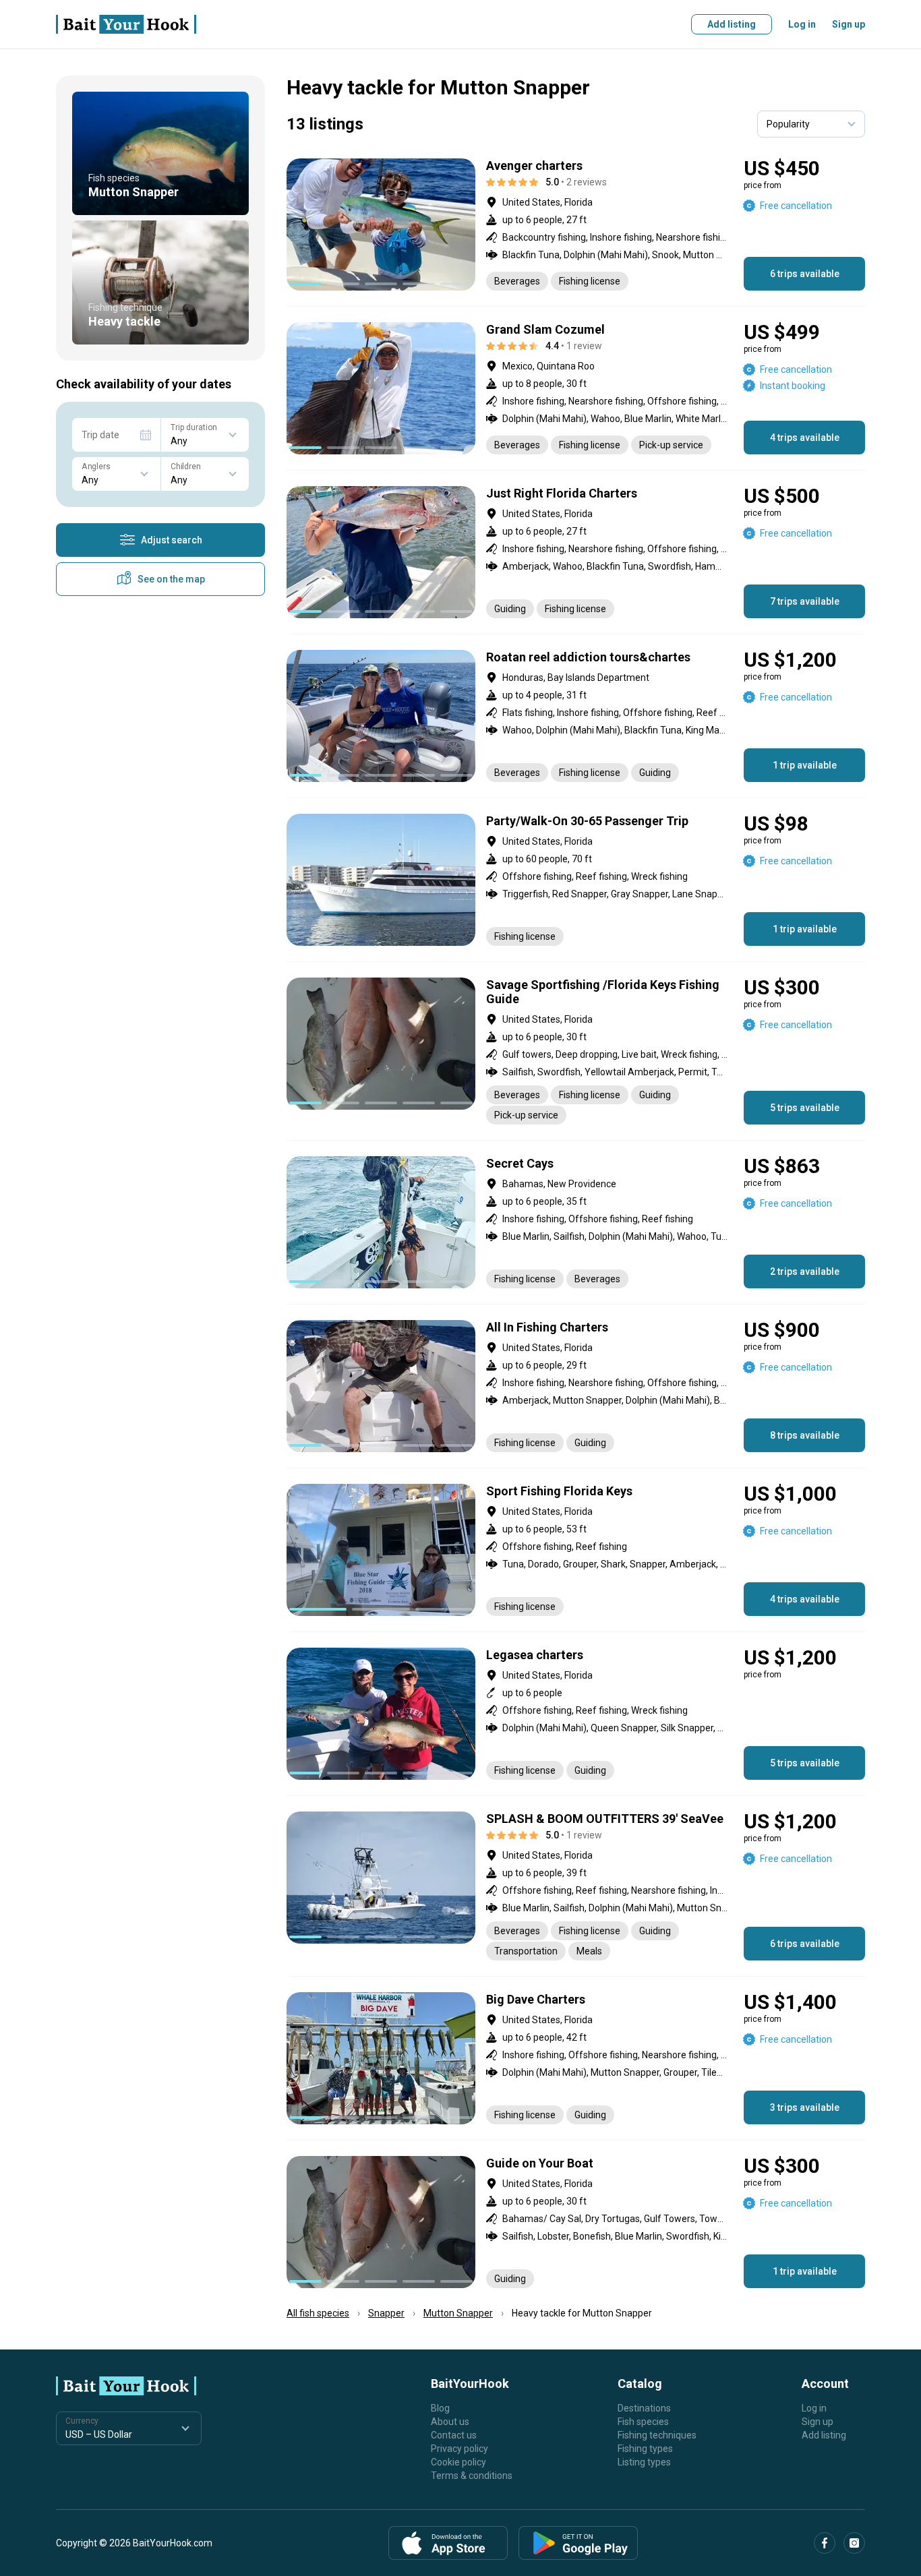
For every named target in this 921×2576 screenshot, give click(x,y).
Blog (440, 2408)
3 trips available (805, 2107)
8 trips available (805, 1435)
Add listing (732, 24)
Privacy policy (459, 2449)
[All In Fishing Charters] (576, 1386)
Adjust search (172, 540)
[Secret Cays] (576, 1222)
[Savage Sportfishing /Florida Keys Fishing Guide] (576, 1051)
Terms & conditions (472, 2476)
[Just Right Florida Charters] (576, 552)
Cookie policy (458, 2462)
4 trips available (805, 438)
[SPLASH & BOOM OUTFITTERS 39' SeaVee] (576, 1886)
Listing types (644, 2462)
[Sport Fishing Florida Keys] (576, 1550)
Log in (802, 24)
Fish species (643, 2422)
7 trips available (805, 601)
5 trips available (805, 1108)
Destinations (644, 2408)
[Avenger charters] (576, 224)
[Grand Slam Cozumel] (576, 388)
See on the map (171, 579)
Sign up (849, 24)
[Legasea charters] (576, 1714)
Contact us (454, 2435)
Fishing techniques (657, 2435)
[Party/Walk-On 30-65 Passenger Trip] (576, 880)
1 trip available (805, 765)
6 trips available (805, 274)
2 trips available (805, 1271)
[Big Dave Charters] (576, 2058)
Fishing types (645, 2449)
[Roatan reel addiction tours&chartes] (576, 716)
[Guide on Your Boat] (576, 2222)
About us (450, 2422)
